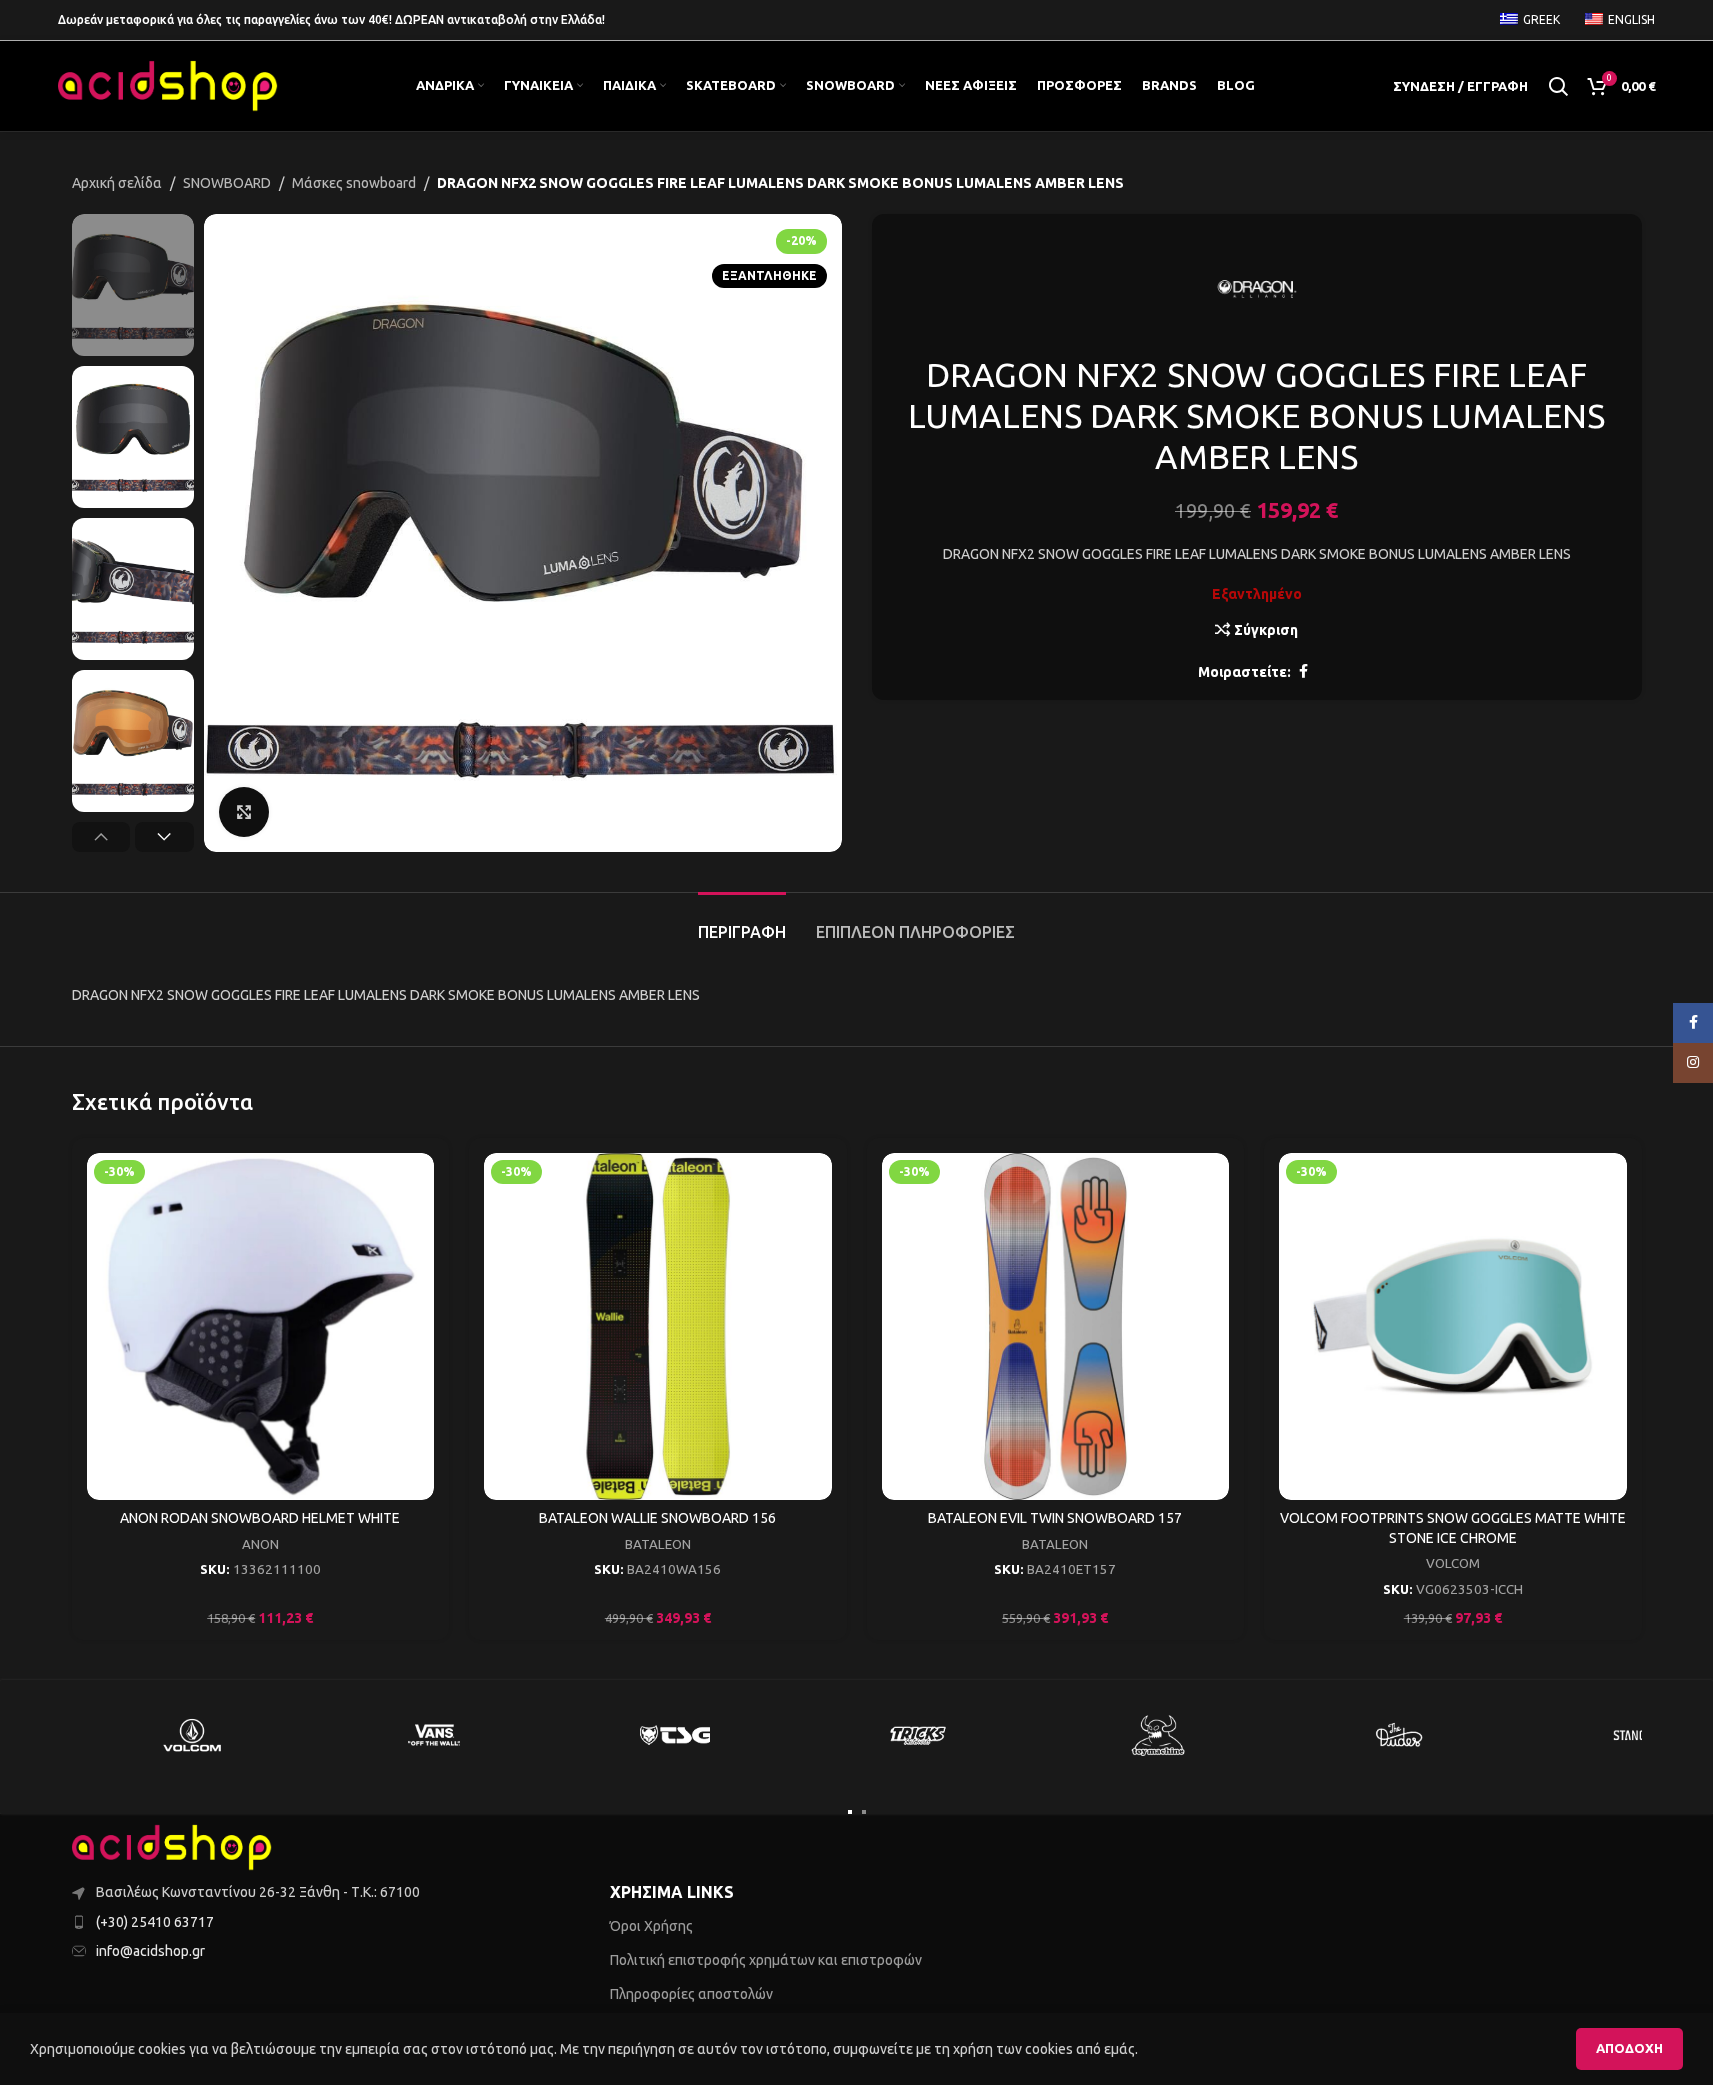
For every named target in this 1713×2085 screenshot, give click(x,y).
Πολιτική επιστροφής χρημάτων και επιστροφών (766, 1960)
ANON (260, 1544)
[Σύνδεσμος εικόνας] (172, 1847)
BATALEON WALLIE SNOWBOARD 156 (657, 1518)
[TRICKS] (917, 1735)
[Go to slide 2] (864, 1812)
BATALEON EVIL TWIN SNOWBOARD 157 (1055, 1518)
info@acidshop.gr (150, 1951)
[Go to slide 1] (850, 1812)
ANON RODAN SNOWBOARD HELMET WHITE (260, 1518)
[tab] (742, 922)
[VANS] (434, 1735)
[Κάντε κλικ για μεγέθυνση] (244, 812)
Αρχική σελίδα (117, 183)
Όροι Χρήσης (651, 1926)
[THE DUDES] (1400, 1735)
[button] (101, 837)
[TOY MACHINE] (1159, 1735)
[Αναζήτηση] (1558, 86)
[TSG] (676, 1735)
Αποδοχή (1629, 2048)
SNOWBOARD (227, 183)
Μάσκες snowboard (354, 183)
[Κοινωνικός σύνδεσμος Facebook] (1303, 671)
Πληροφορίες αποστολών (691, 1994)
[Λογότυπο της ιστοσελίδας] (168, 85)
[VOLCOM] (193, 1735)
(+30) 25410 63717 (155, 1922)
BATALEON (658, 1544)
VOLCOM (1453, 1563)
